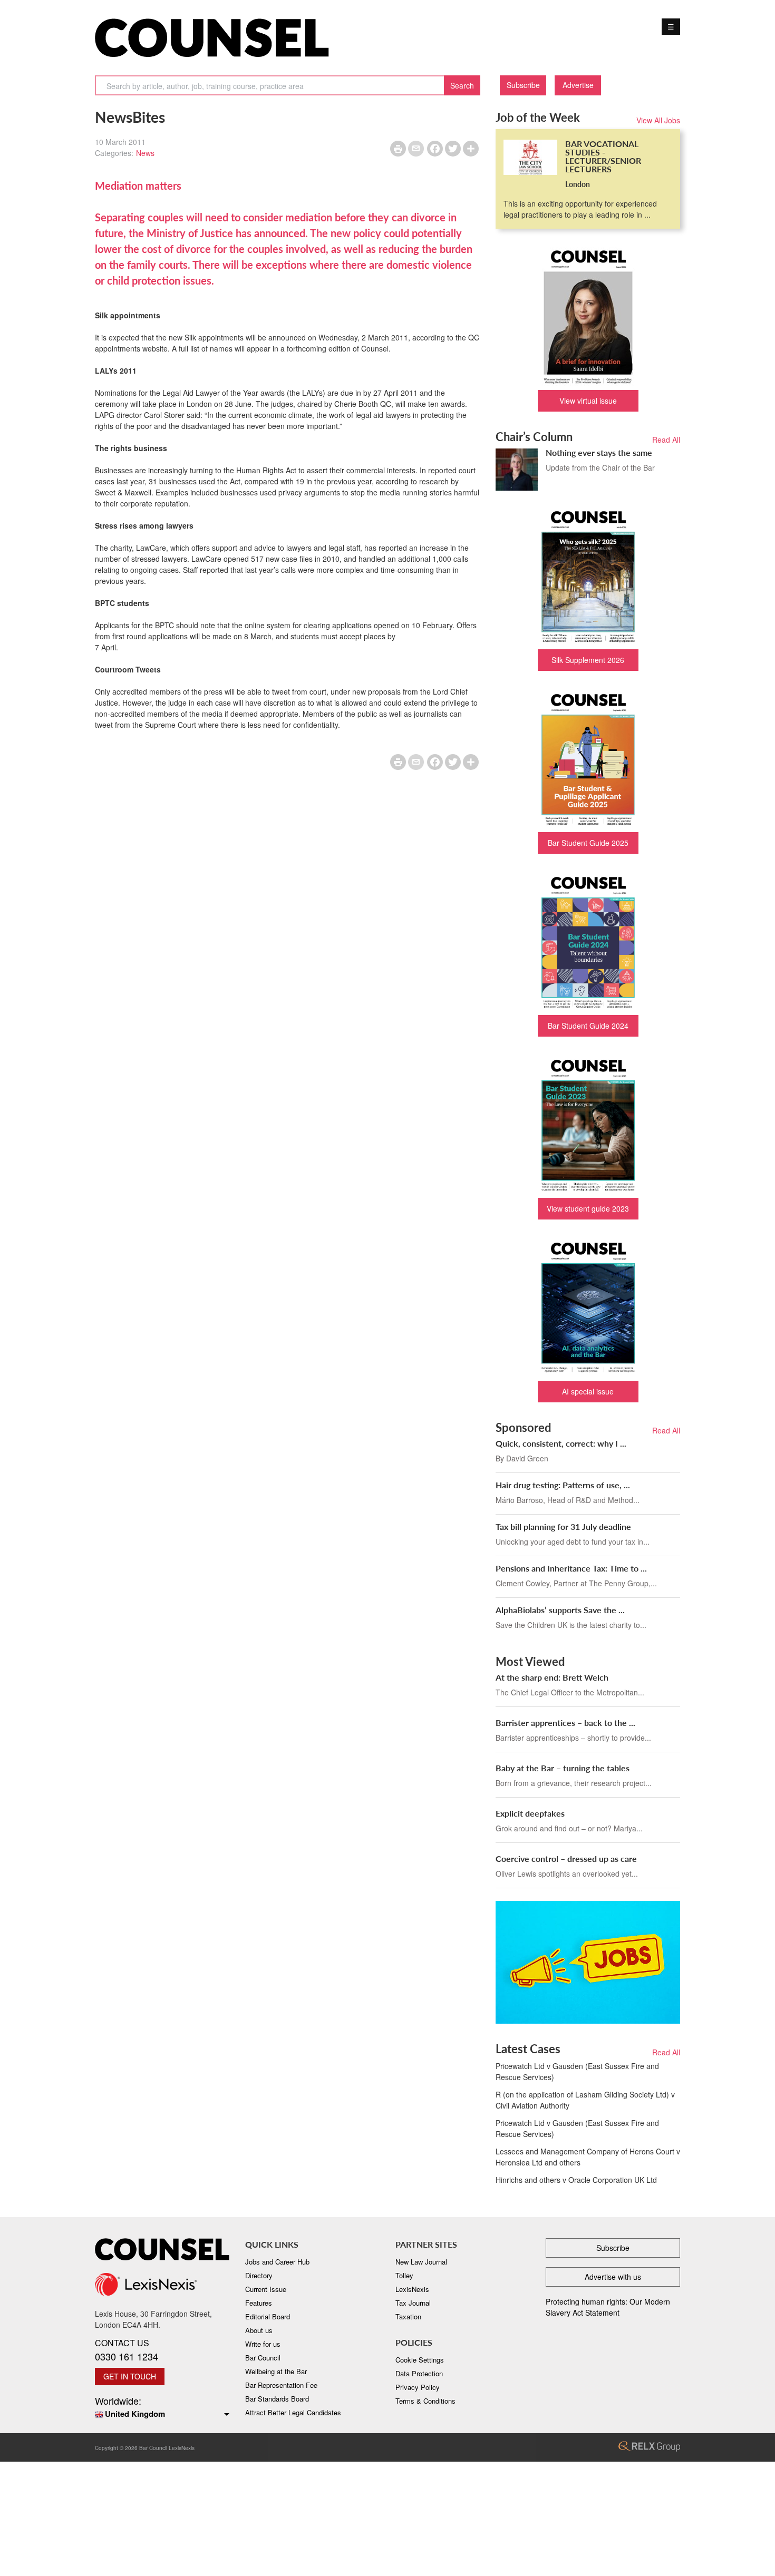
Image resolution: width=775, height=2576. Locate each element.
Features (259, 2303)
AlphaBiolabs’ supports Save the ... (560, 1610)
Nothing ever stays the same (599, 452)
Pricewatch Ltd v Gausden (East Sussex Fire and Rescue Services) (577, 2071)
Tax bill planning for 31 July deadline (563, 1526)
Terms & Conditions (425, 2401)
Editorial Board (268, 2316)
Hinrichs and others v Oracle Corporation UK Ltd (576, 2180)
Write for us (263, 2344)
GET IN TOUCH (130, 2376)
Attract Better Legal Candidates (293, 2412)
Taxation (408, 2316)
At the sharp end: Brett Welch (552, 1677)
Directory (259, 2275)
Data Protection (419, 2373)
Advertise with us (613, 2277)
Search (462, 85)
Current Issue (266, 2289)
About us (259, 2330)
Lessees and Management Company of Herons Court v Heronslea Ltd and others (588, 2157)
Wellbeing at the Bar (276, 2371)
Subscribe (523, 85)
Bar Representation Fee (281, 2385)
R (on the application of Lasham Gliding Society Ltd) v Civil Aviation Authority (585, 2100)
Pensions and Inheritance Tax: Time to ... (571, 1568)
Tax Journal (413, 2303)
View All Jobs (658, 120)
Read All (666, 440)
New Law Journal (421, 2262)
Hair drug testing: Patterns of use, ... (563, 1485)
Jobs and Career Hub (277, 2262)
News (145, 153)
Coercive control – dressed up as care (566, 1858)
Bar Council (263, 2358)
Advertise (578, 85)
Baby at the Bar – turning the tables (563, 1768)
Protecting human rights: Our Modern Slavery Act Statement (608, 2307)
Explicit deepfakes (530, 1813)
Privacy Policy (418, 2387)
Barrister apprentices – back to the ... (565, 1723)
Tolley (404, 2275)
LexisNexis (412, 2289)
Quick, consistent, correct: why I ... (561, 1443)
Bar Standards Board (277, 2399)
